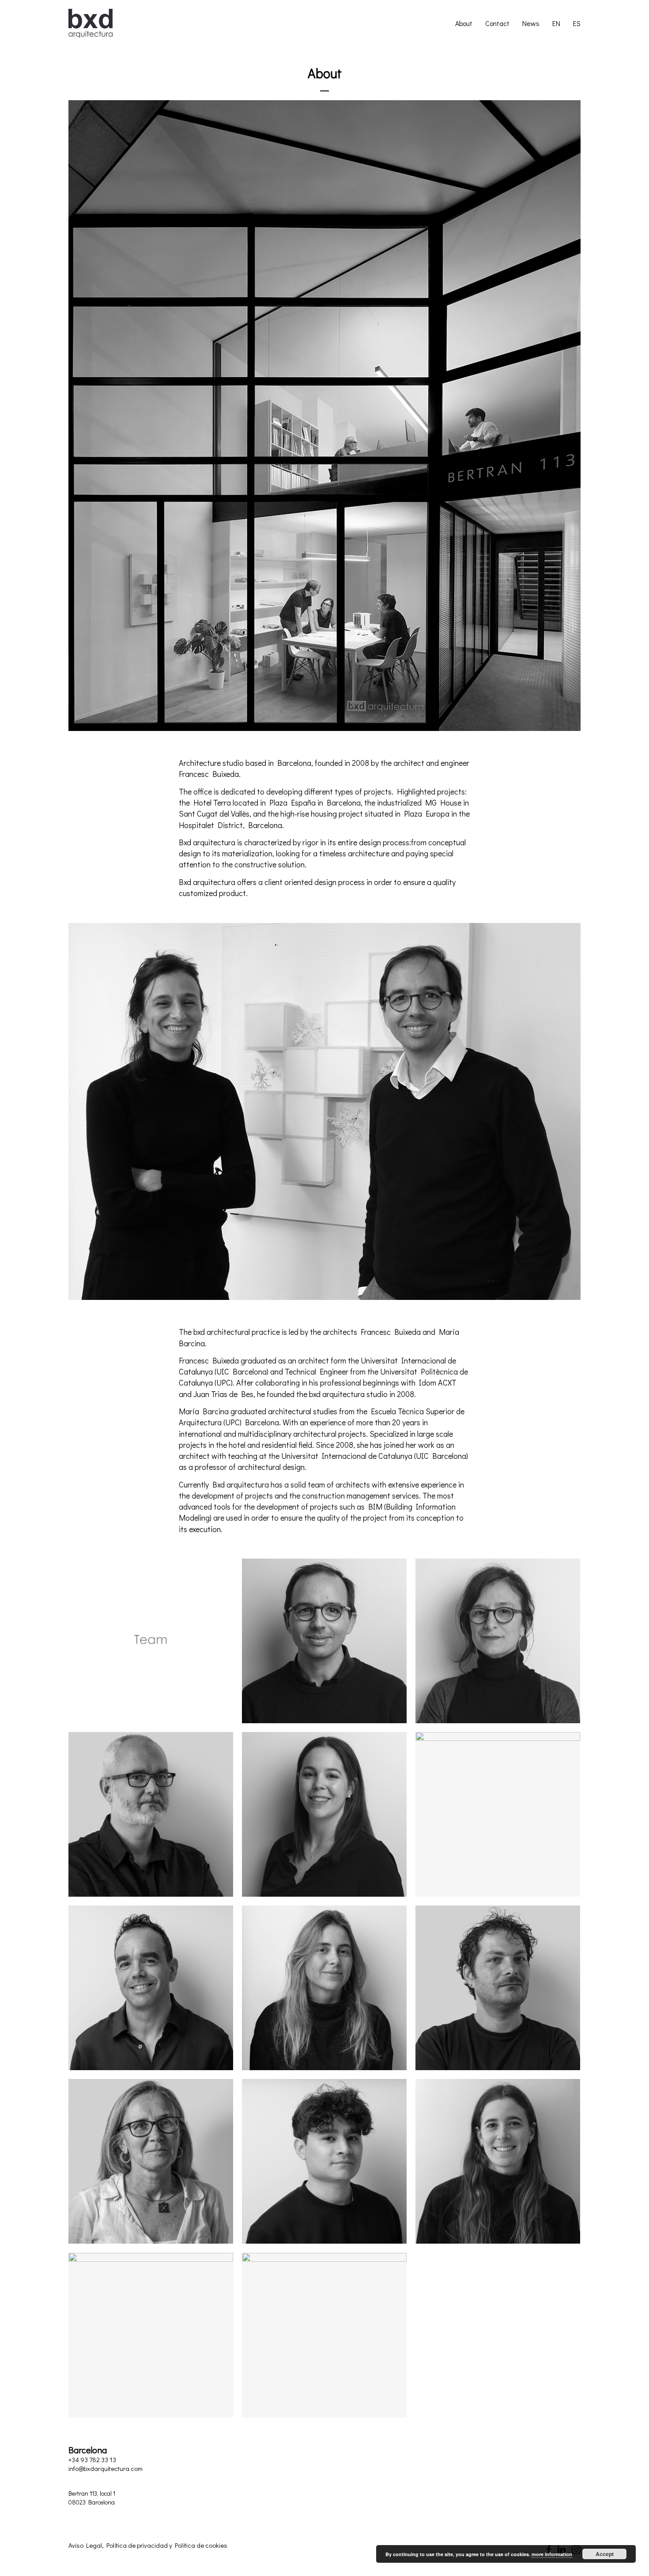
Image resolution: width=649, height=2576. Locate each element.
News (531, 23)
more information (552, 2554)
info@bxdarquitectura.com (106, 2468)
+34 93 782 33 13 (92, 2459)
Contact (497, 23)
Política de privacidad (137, 2545)
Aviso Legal (85, 2545)
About (464, 23)
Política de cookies (201, 2545)
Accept (605, 2554)
